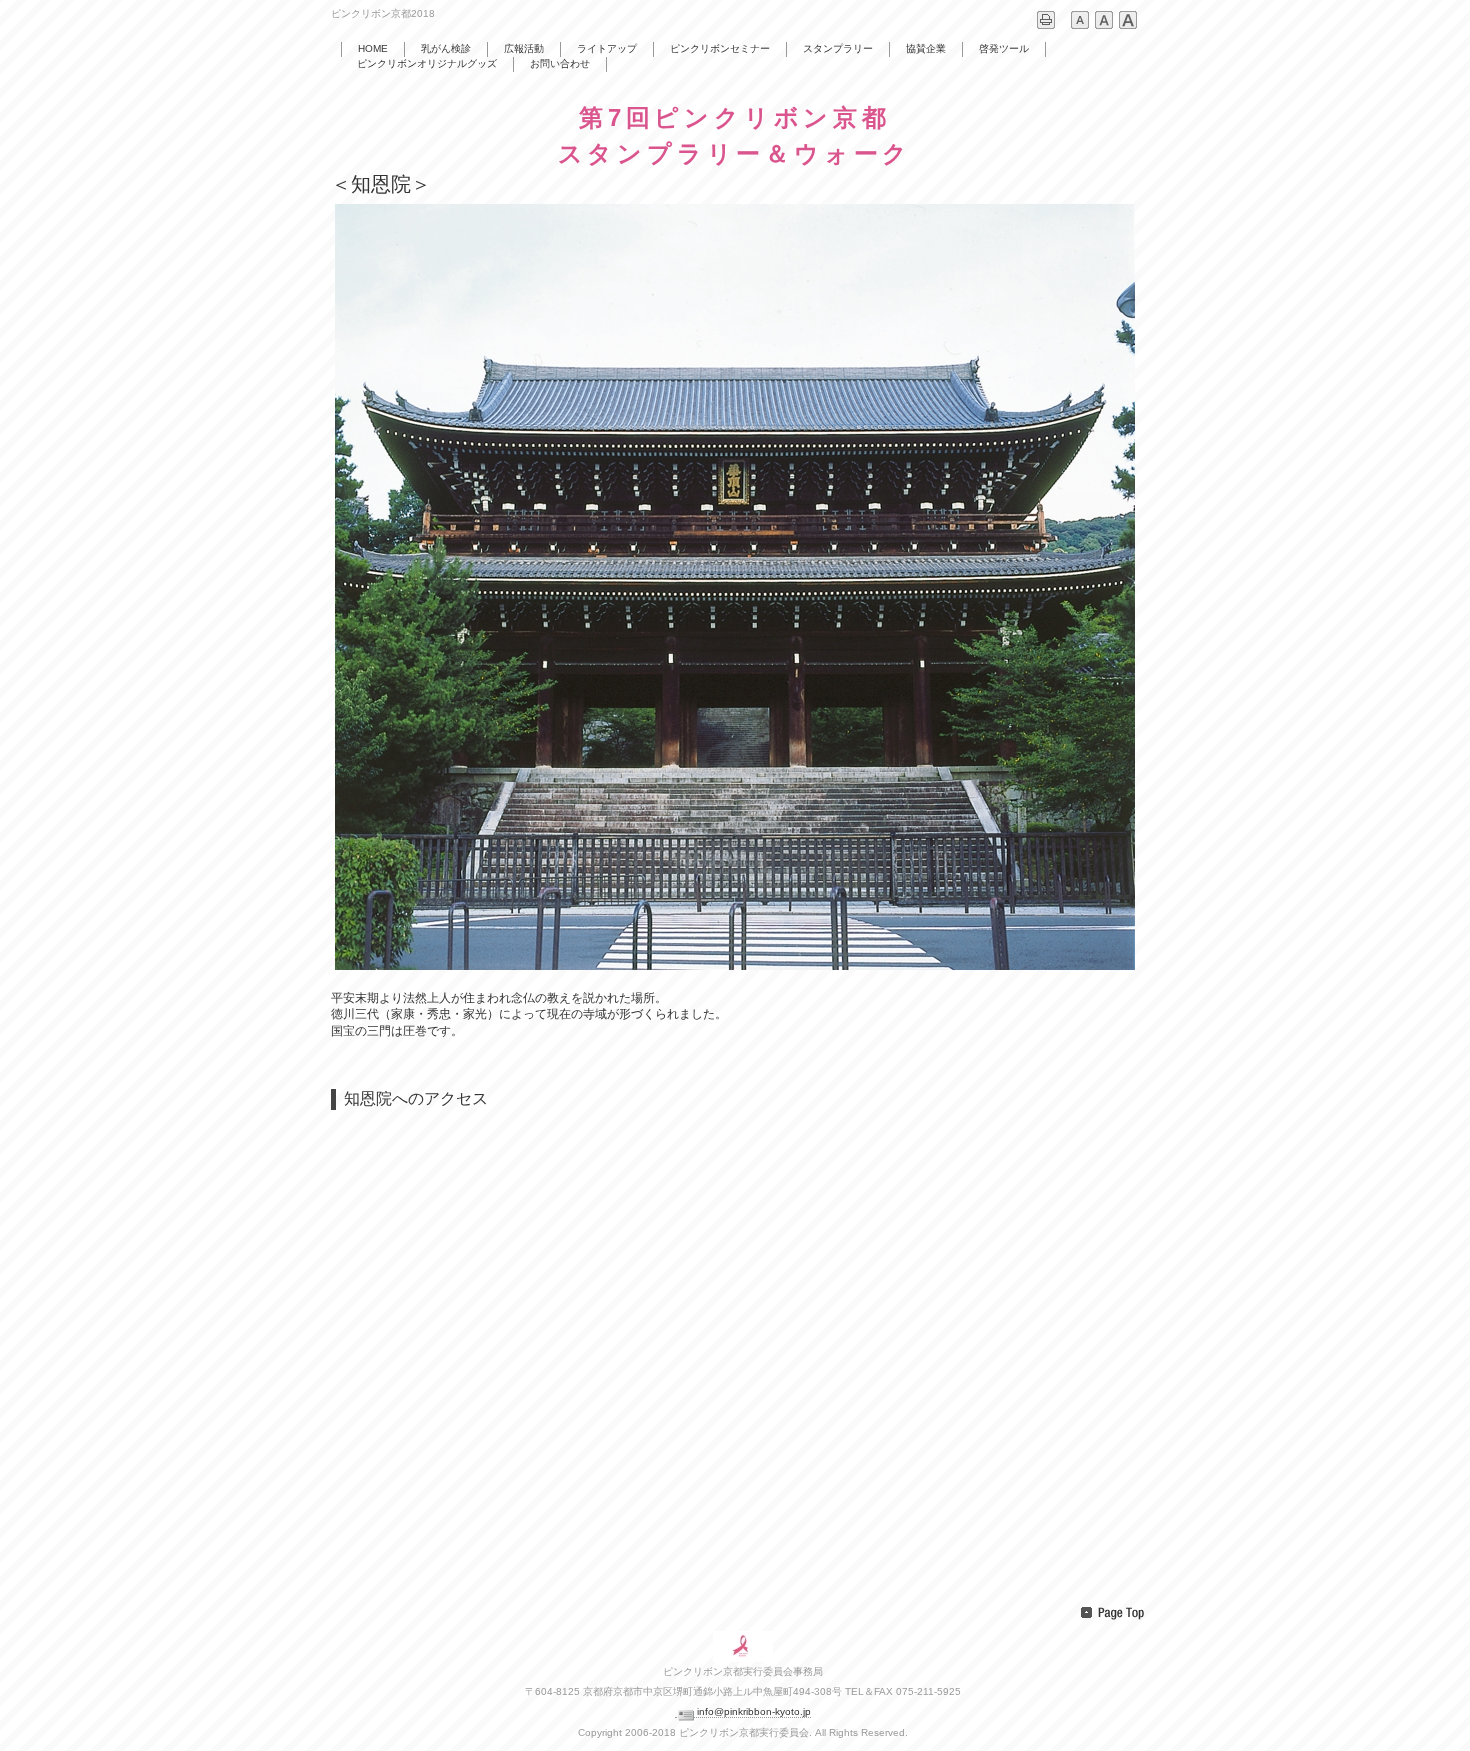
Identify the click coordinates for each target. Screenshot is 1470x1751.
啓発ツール (1004, 48)
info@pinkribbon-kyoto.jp (754, 1711)
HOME (373, 48)
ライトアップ (607, 48)
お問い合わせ (560, 63)
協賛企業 (926, 48)
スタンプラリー (838, 48)
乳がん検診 (446, 48)
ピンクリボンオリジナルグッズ (427, 63)
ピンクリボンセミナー (720, 48)
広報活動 (524, 48)
